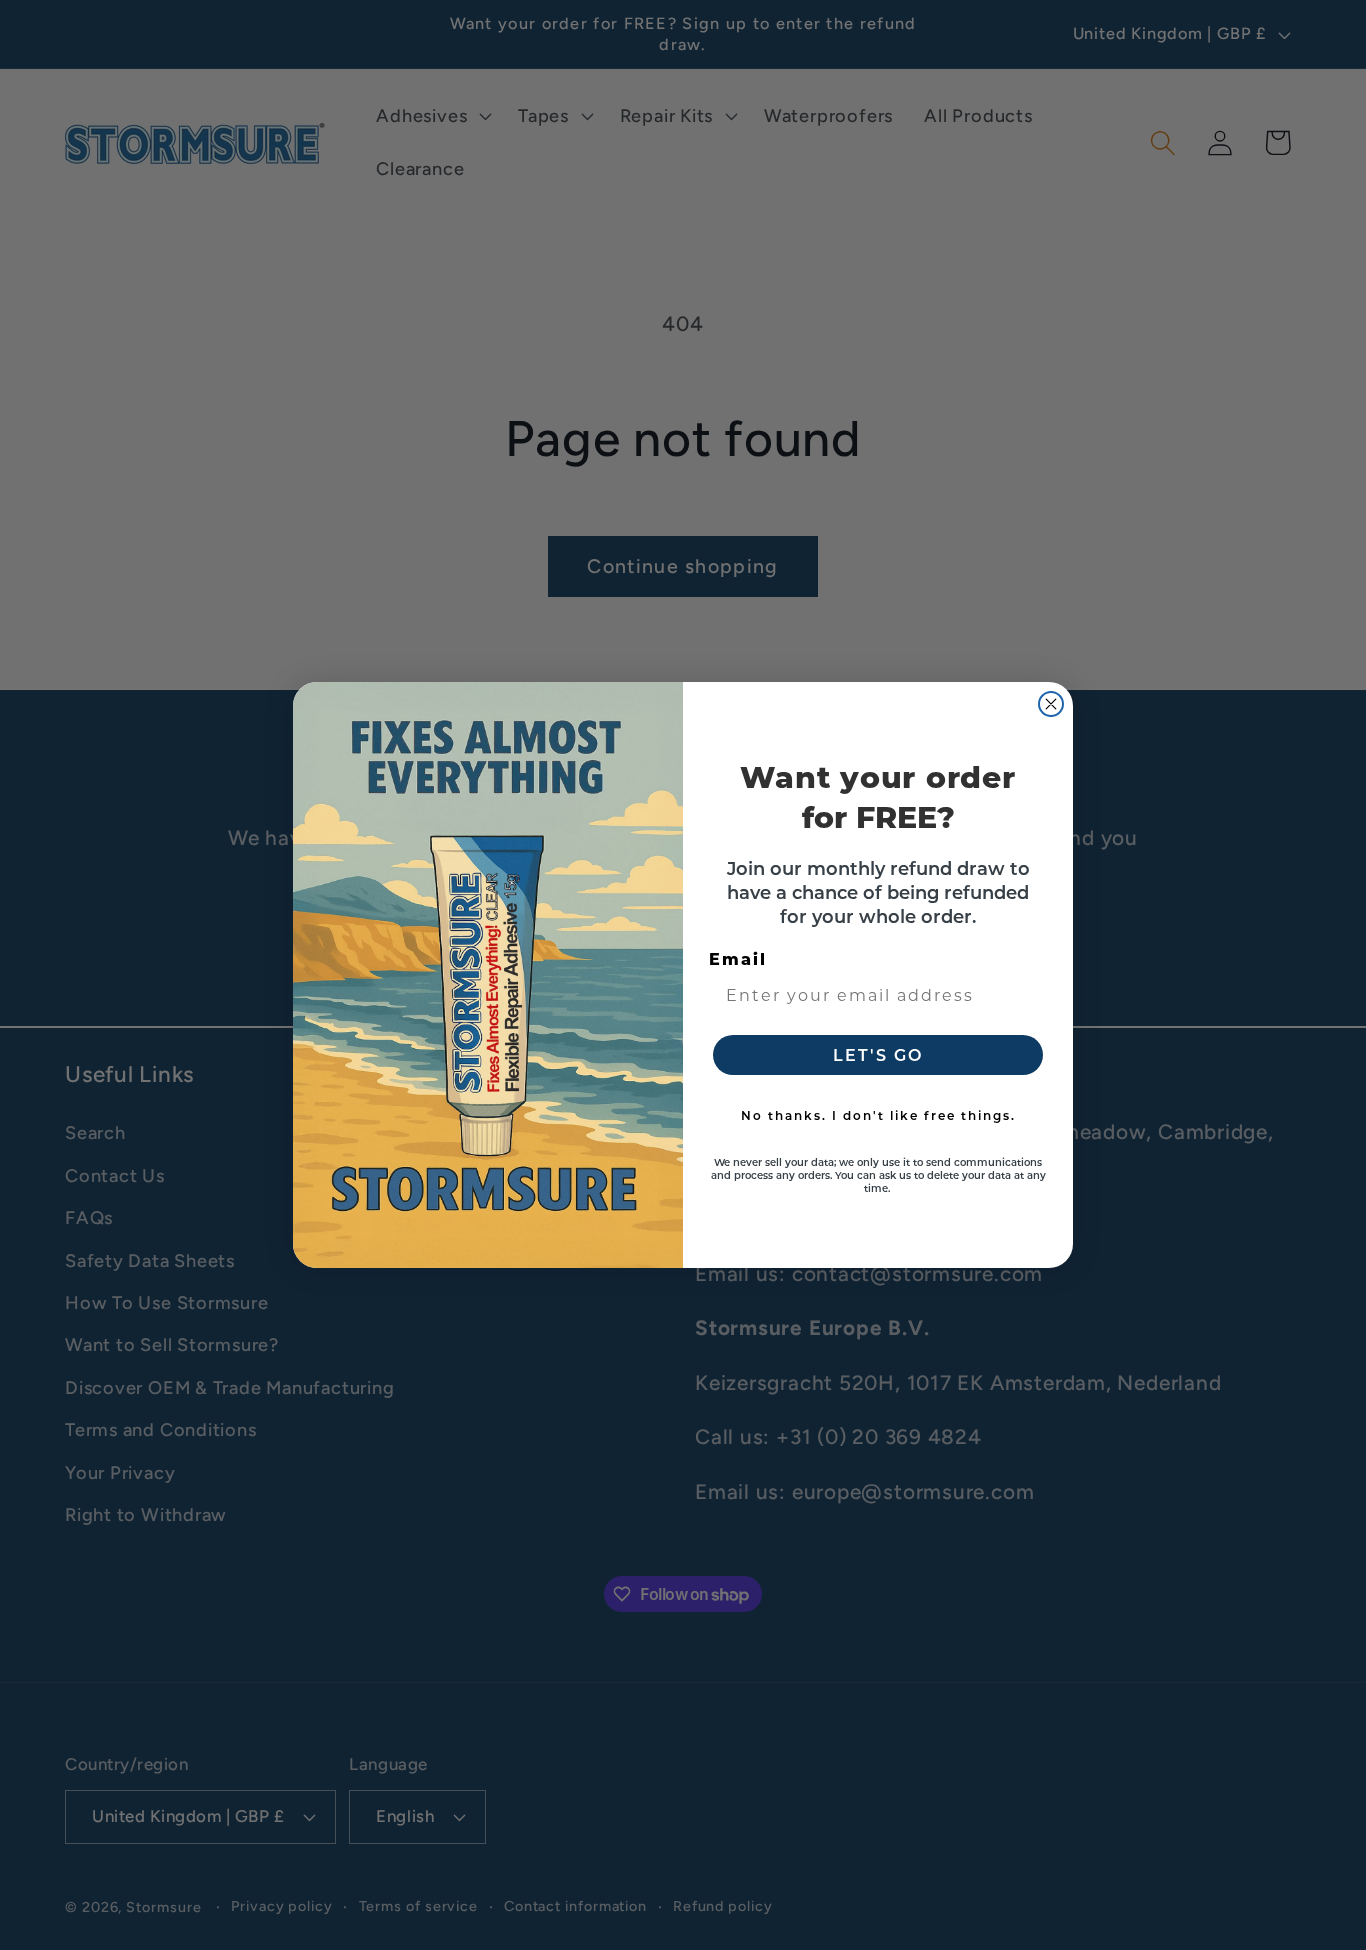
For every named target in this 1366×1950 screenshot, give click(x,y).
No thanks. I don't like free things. (878, 1115)
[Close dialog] (1051, 704)
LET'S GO (878, 1054)
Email (738, 958)
